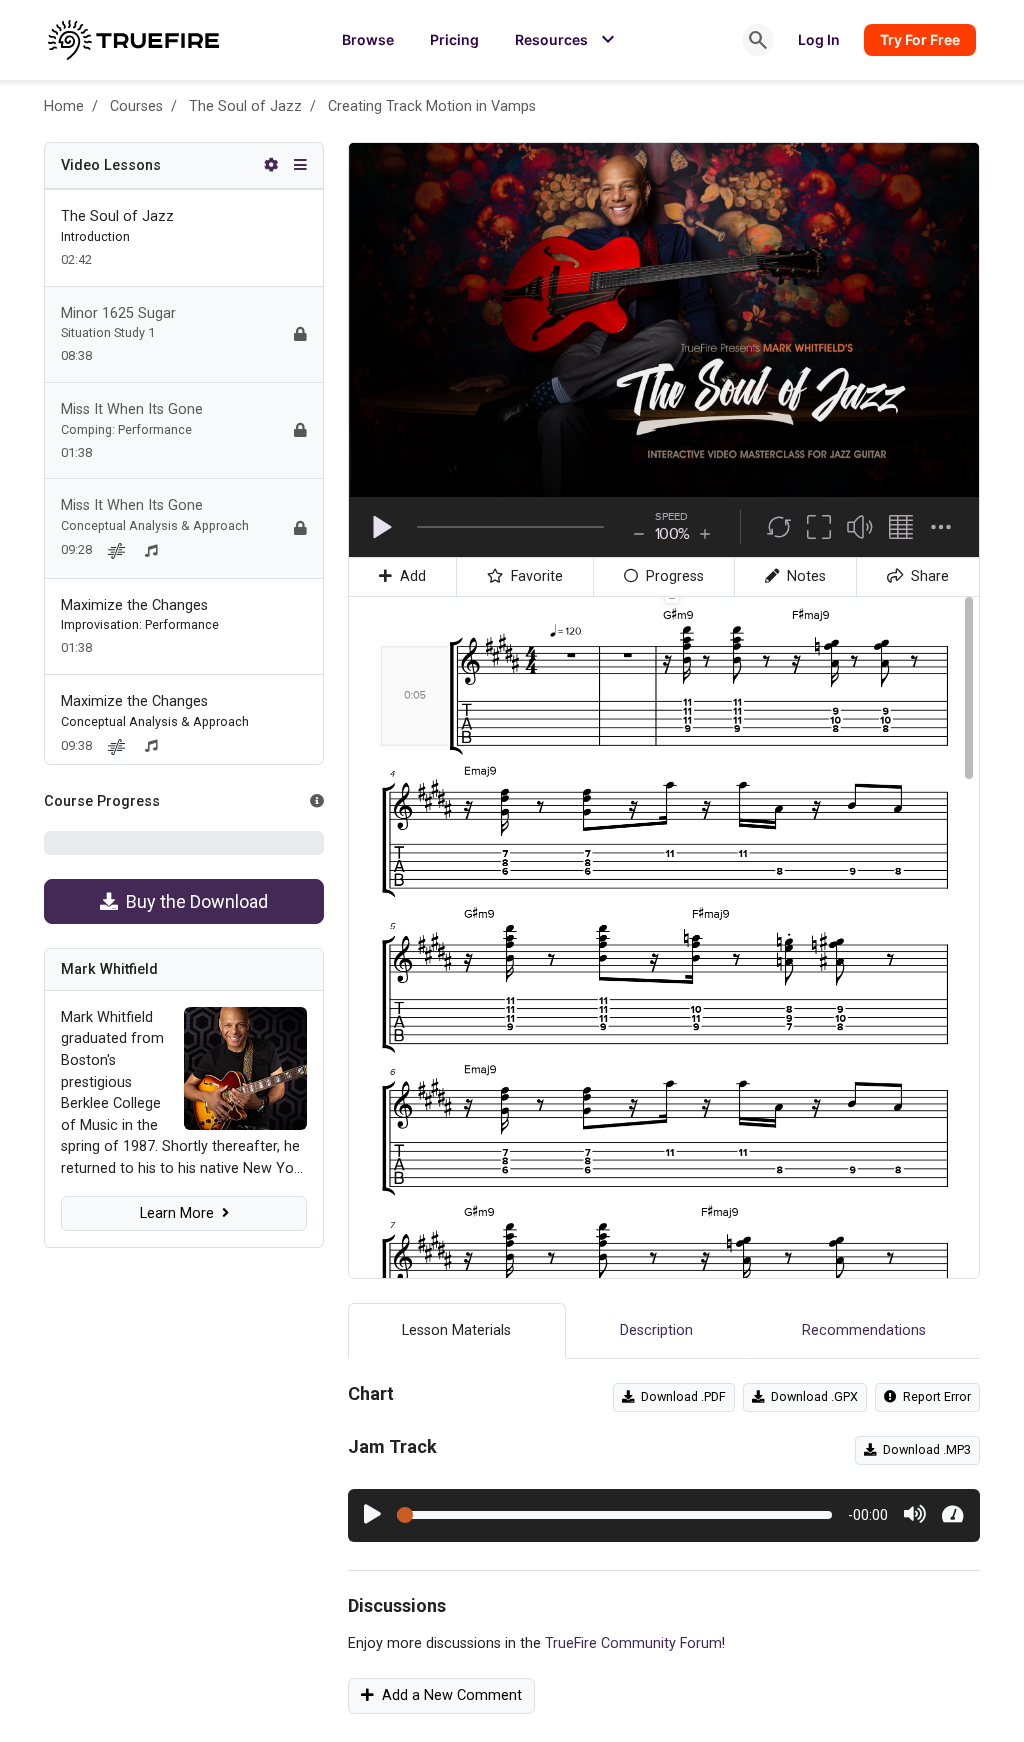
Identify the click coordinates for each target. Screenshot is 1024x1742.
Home (64, 106)
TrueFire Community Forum (633, 1643)
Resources (567, 40)
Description (656, 1330)
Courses (136, 106)
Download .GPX (811, 1396)
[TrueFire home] (133, 40)
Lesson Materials (456, 1330)
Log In (819, 39)
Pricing (454, 39)
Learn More (181, 1213)
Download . (680, 1396)
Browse (368, 39)
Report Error (934, 1396)
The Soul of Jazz (245, 106)
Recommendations (864, 1330)
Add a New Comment (448, 1695)
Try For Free (920, 39)
